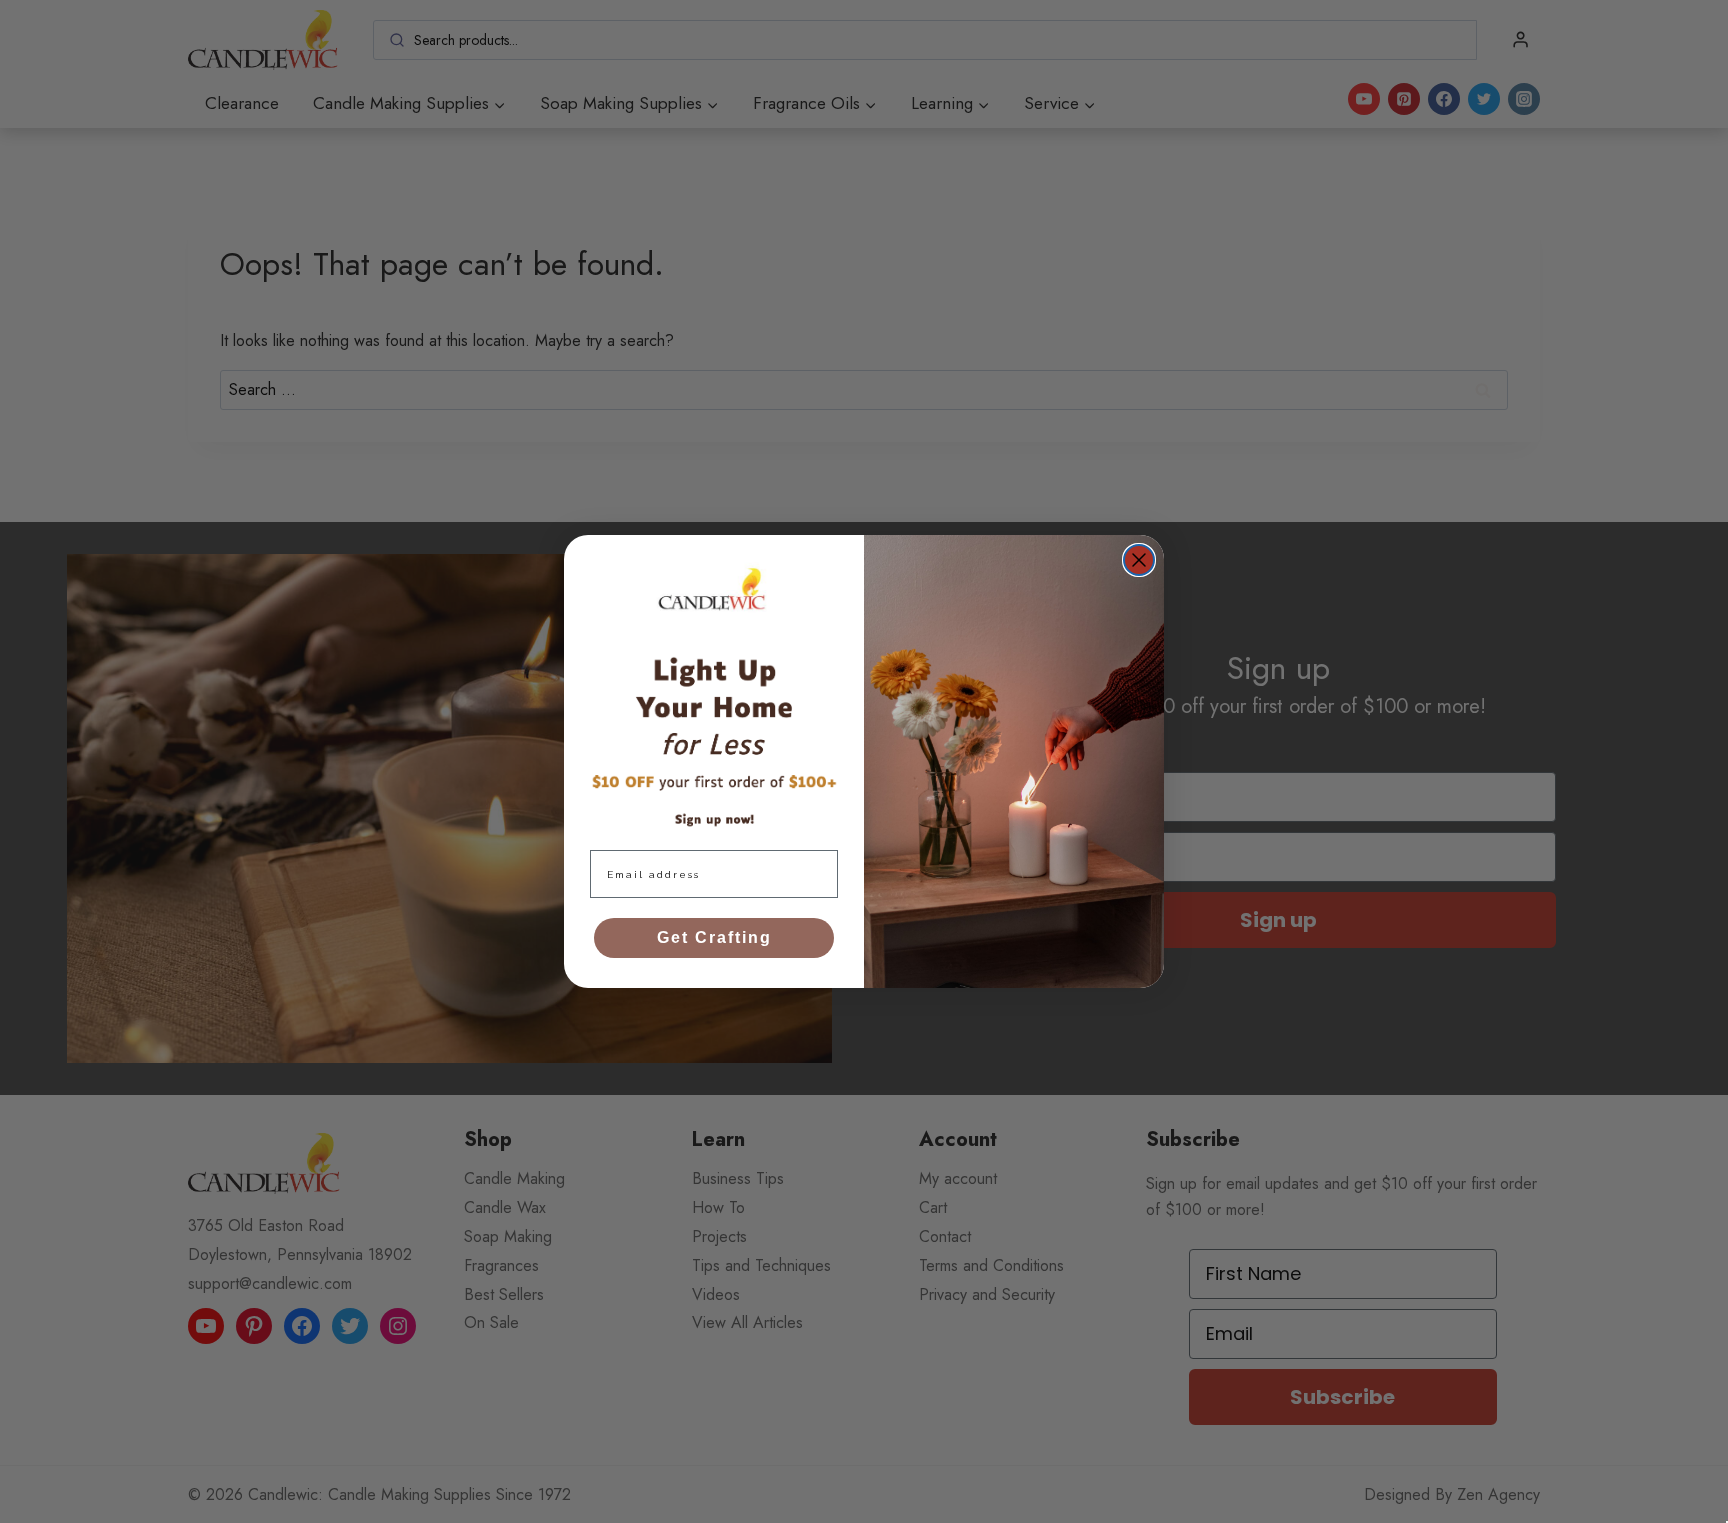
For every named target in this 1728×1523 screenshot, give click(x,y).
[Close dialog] (1139, 560)
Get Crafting (714, 937)
